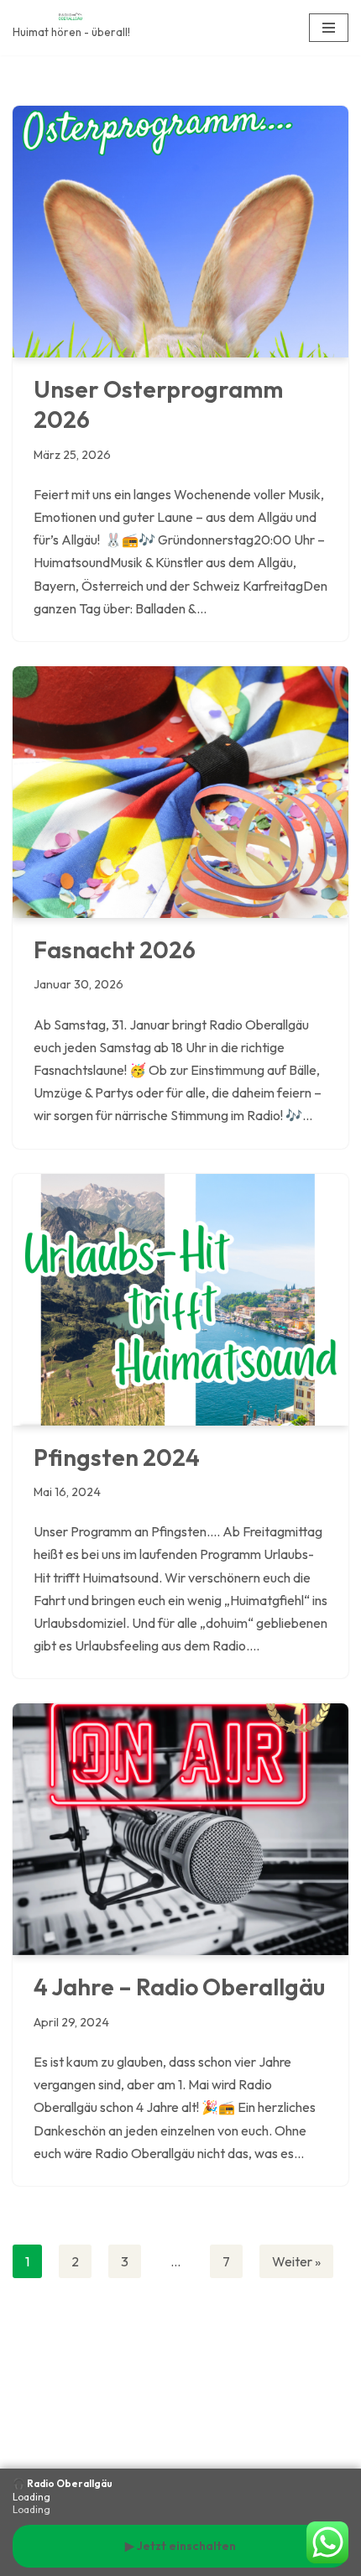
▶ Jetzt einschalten (180, 2546)
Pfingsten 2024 (117, 1457)
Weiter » (296, 2261)
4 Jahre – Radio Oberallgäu (179, 1987)
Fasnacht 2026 (115, 949)
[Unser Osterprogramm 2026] (180, 232)
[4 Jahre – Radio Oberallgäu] (180, 1829)
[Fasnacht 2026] (180, 792)
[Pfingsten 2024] (180, 1300)
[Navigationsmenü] (329, 28)
